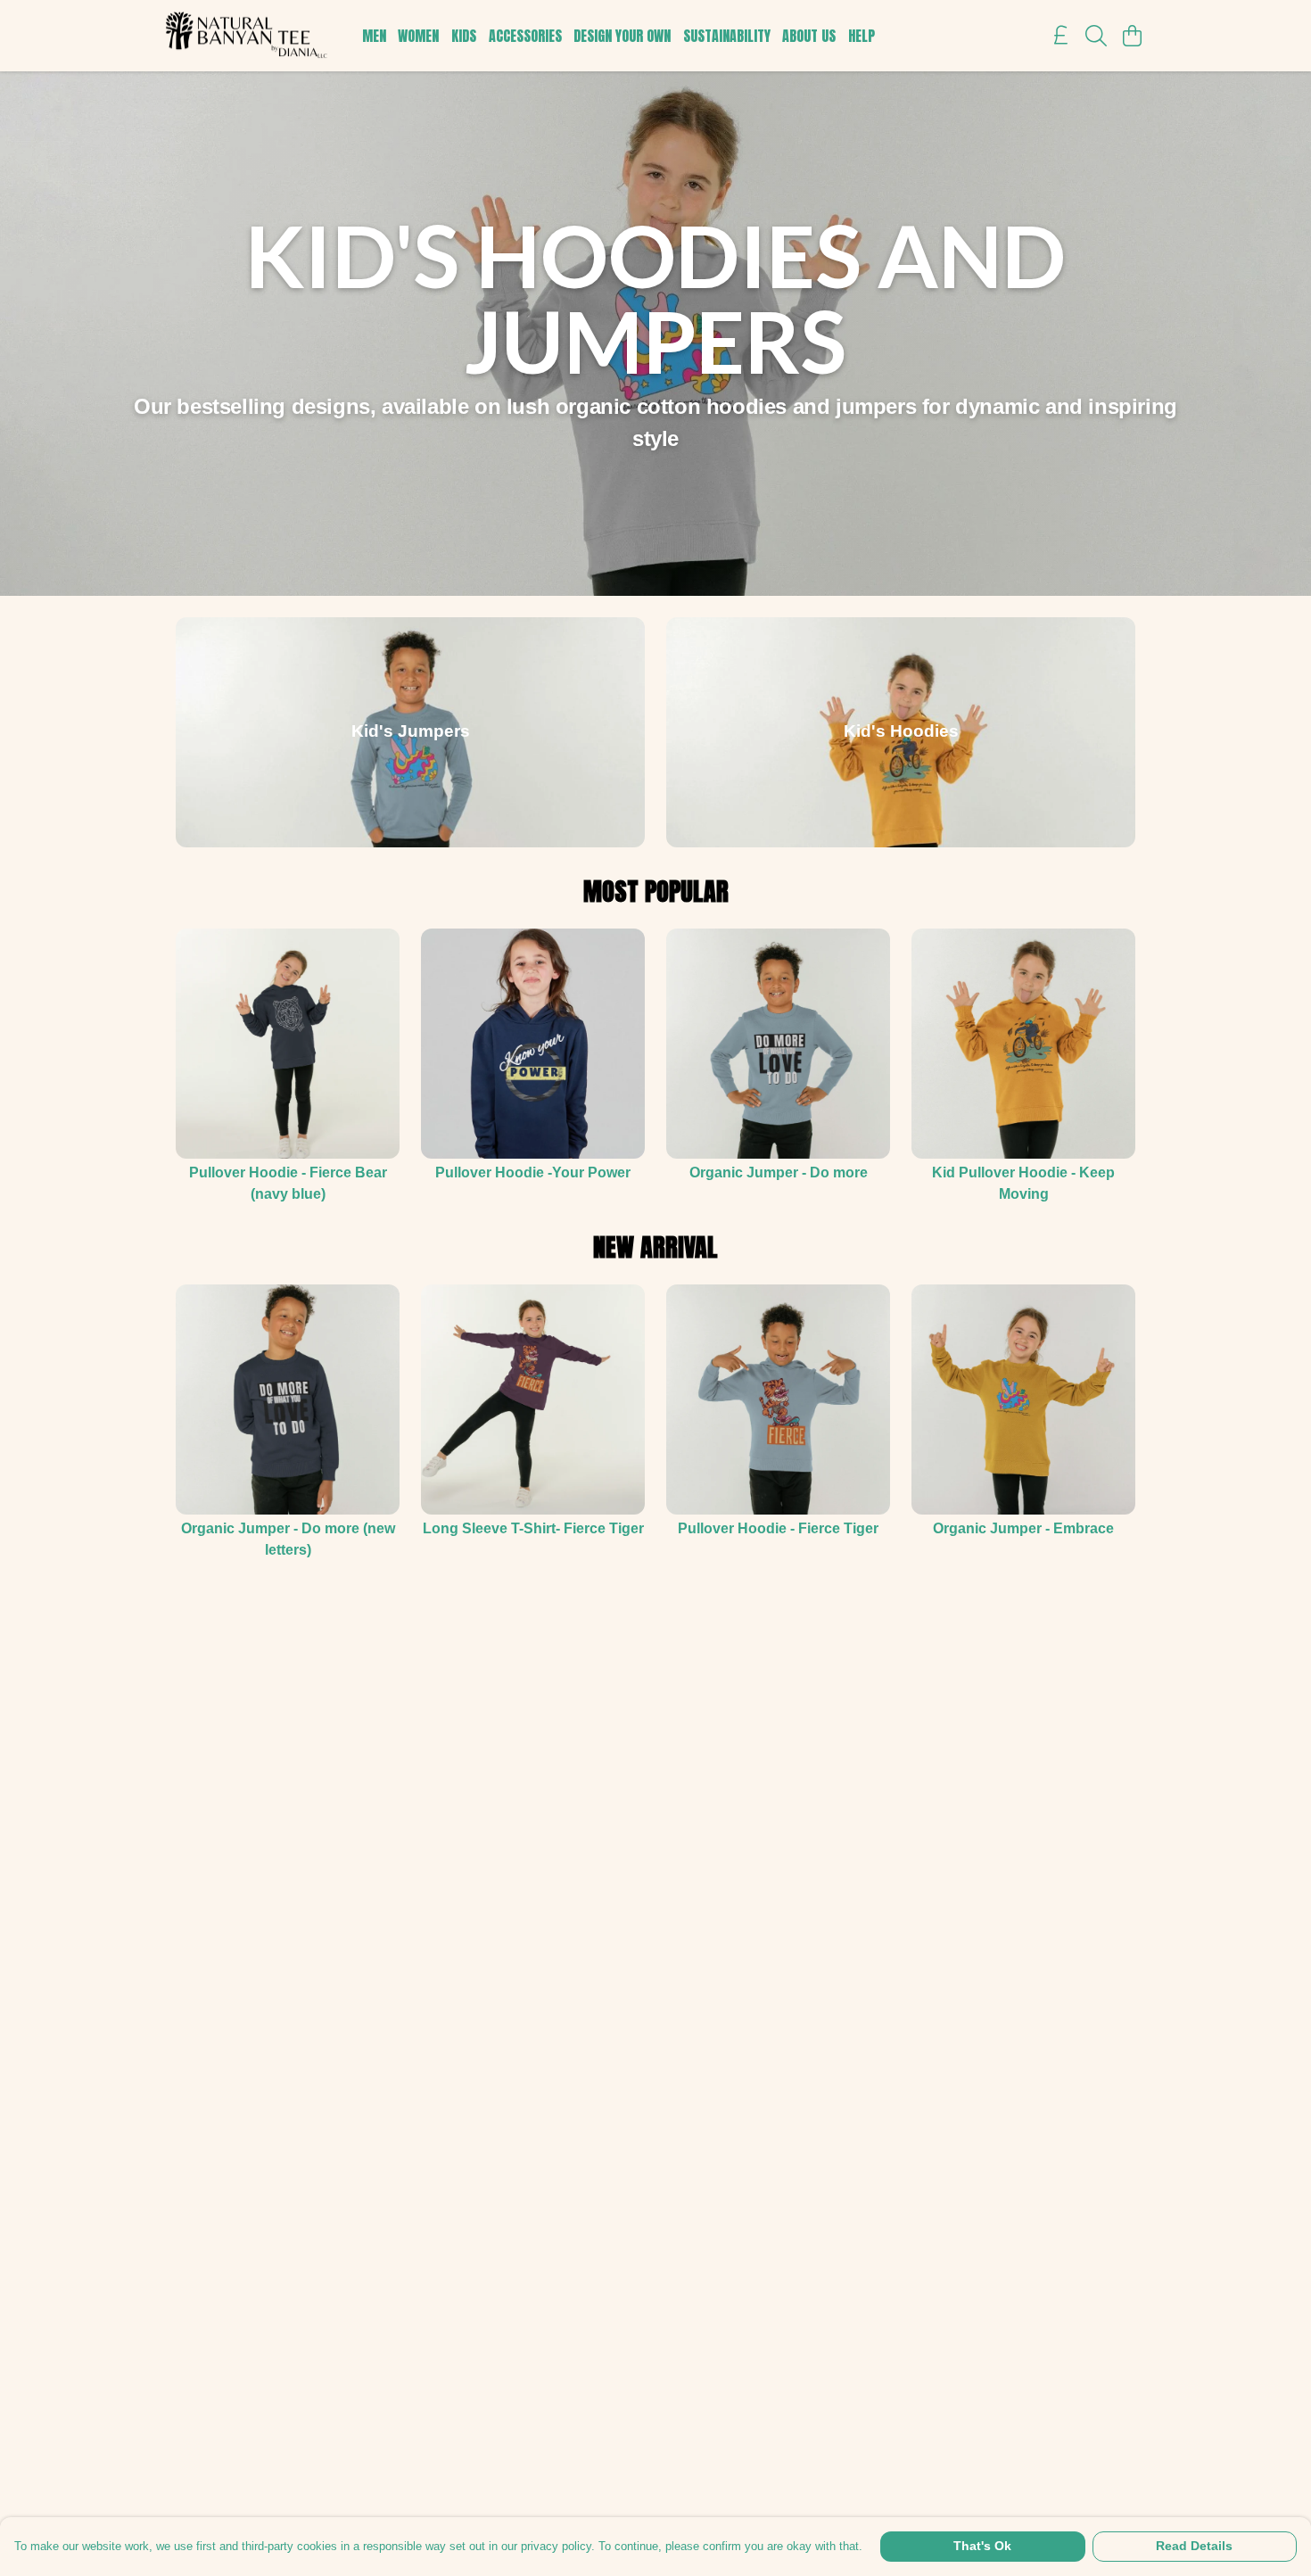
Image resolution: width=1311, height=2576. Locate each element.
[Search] (1096, 36)
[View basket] (1132, 36)
